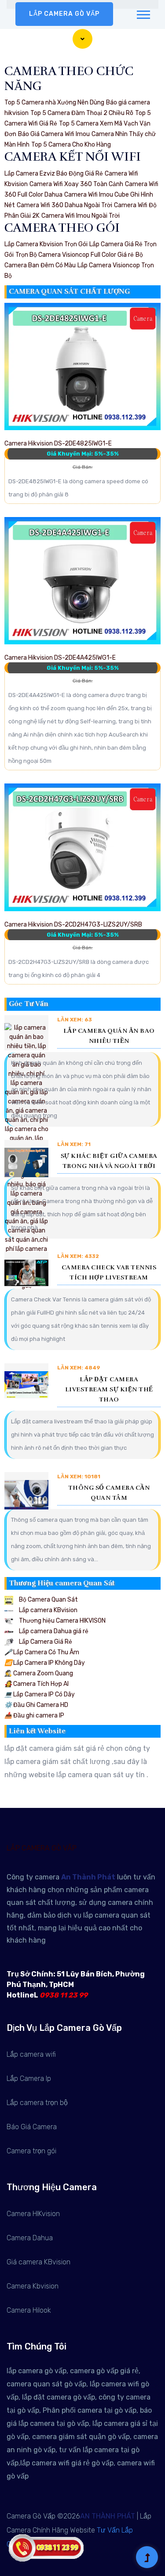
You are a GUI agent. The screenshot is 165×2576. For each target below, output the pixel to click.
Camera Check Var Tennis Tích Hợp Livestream (109, 1272)
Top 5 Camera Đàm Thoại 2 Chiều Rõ (82, 113)
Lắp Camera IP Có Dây (40, 1694)
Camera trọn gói (31, 2151)
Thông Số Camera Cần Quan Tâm (109, 1493)
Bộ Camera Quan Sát (48, 1600)
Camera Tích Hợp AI (37, 1684)
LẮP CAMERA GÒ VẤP (64, 14)
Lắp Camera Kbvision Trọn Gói (46, 244)
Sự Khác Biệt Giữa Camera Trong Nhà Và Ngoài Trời (109, 1161)
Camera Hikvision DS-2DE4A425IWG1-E (60, 658)
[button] (143, 13)
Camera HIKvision (33, 2214)
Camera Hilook (29, 2310)
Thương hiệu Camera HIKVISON (62, 1621)
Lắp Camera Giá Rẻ (45, 1642)
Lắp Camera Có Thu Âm (42, 1652)
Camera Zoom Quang (39, 1673)
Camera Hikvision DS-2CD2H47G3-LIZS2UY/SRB (73, 925)
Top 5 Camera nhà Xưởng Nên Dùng (54, 102)
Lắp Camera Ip (29, 2078)
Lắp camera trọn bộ (37, 2103)
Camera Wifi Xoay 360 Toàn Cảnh (76, 184)
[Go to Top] (147, 2558)
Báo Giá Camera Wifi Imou (54, 134)
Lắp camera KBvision (48, 1610)
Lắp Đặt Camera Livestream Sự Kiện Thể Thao (109, 1389)
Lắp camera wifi (31, 2054)
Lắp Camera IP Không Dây (45, 1663)
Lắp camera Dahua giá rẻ (53, 1631)
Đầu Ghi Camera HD (36, 1705)
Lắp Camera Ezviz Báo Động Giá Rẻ (54, 174)
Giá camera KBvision (38, 2262)
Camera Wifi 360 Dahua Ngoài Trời (64, 205)
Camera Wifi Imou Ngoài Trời (81, 216)
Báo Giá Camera (32, 2127)
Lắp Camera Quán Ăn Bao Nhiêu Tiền (109, 1036)
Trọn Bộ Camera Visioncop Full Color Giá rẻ (75, 255)
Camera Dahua (30, 2238)
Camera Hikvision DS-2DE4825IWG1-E (58, 444)
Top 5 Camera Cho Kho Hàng (71, 145)
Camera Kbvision (33, 2286)
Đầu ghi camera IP (34, 1716)
